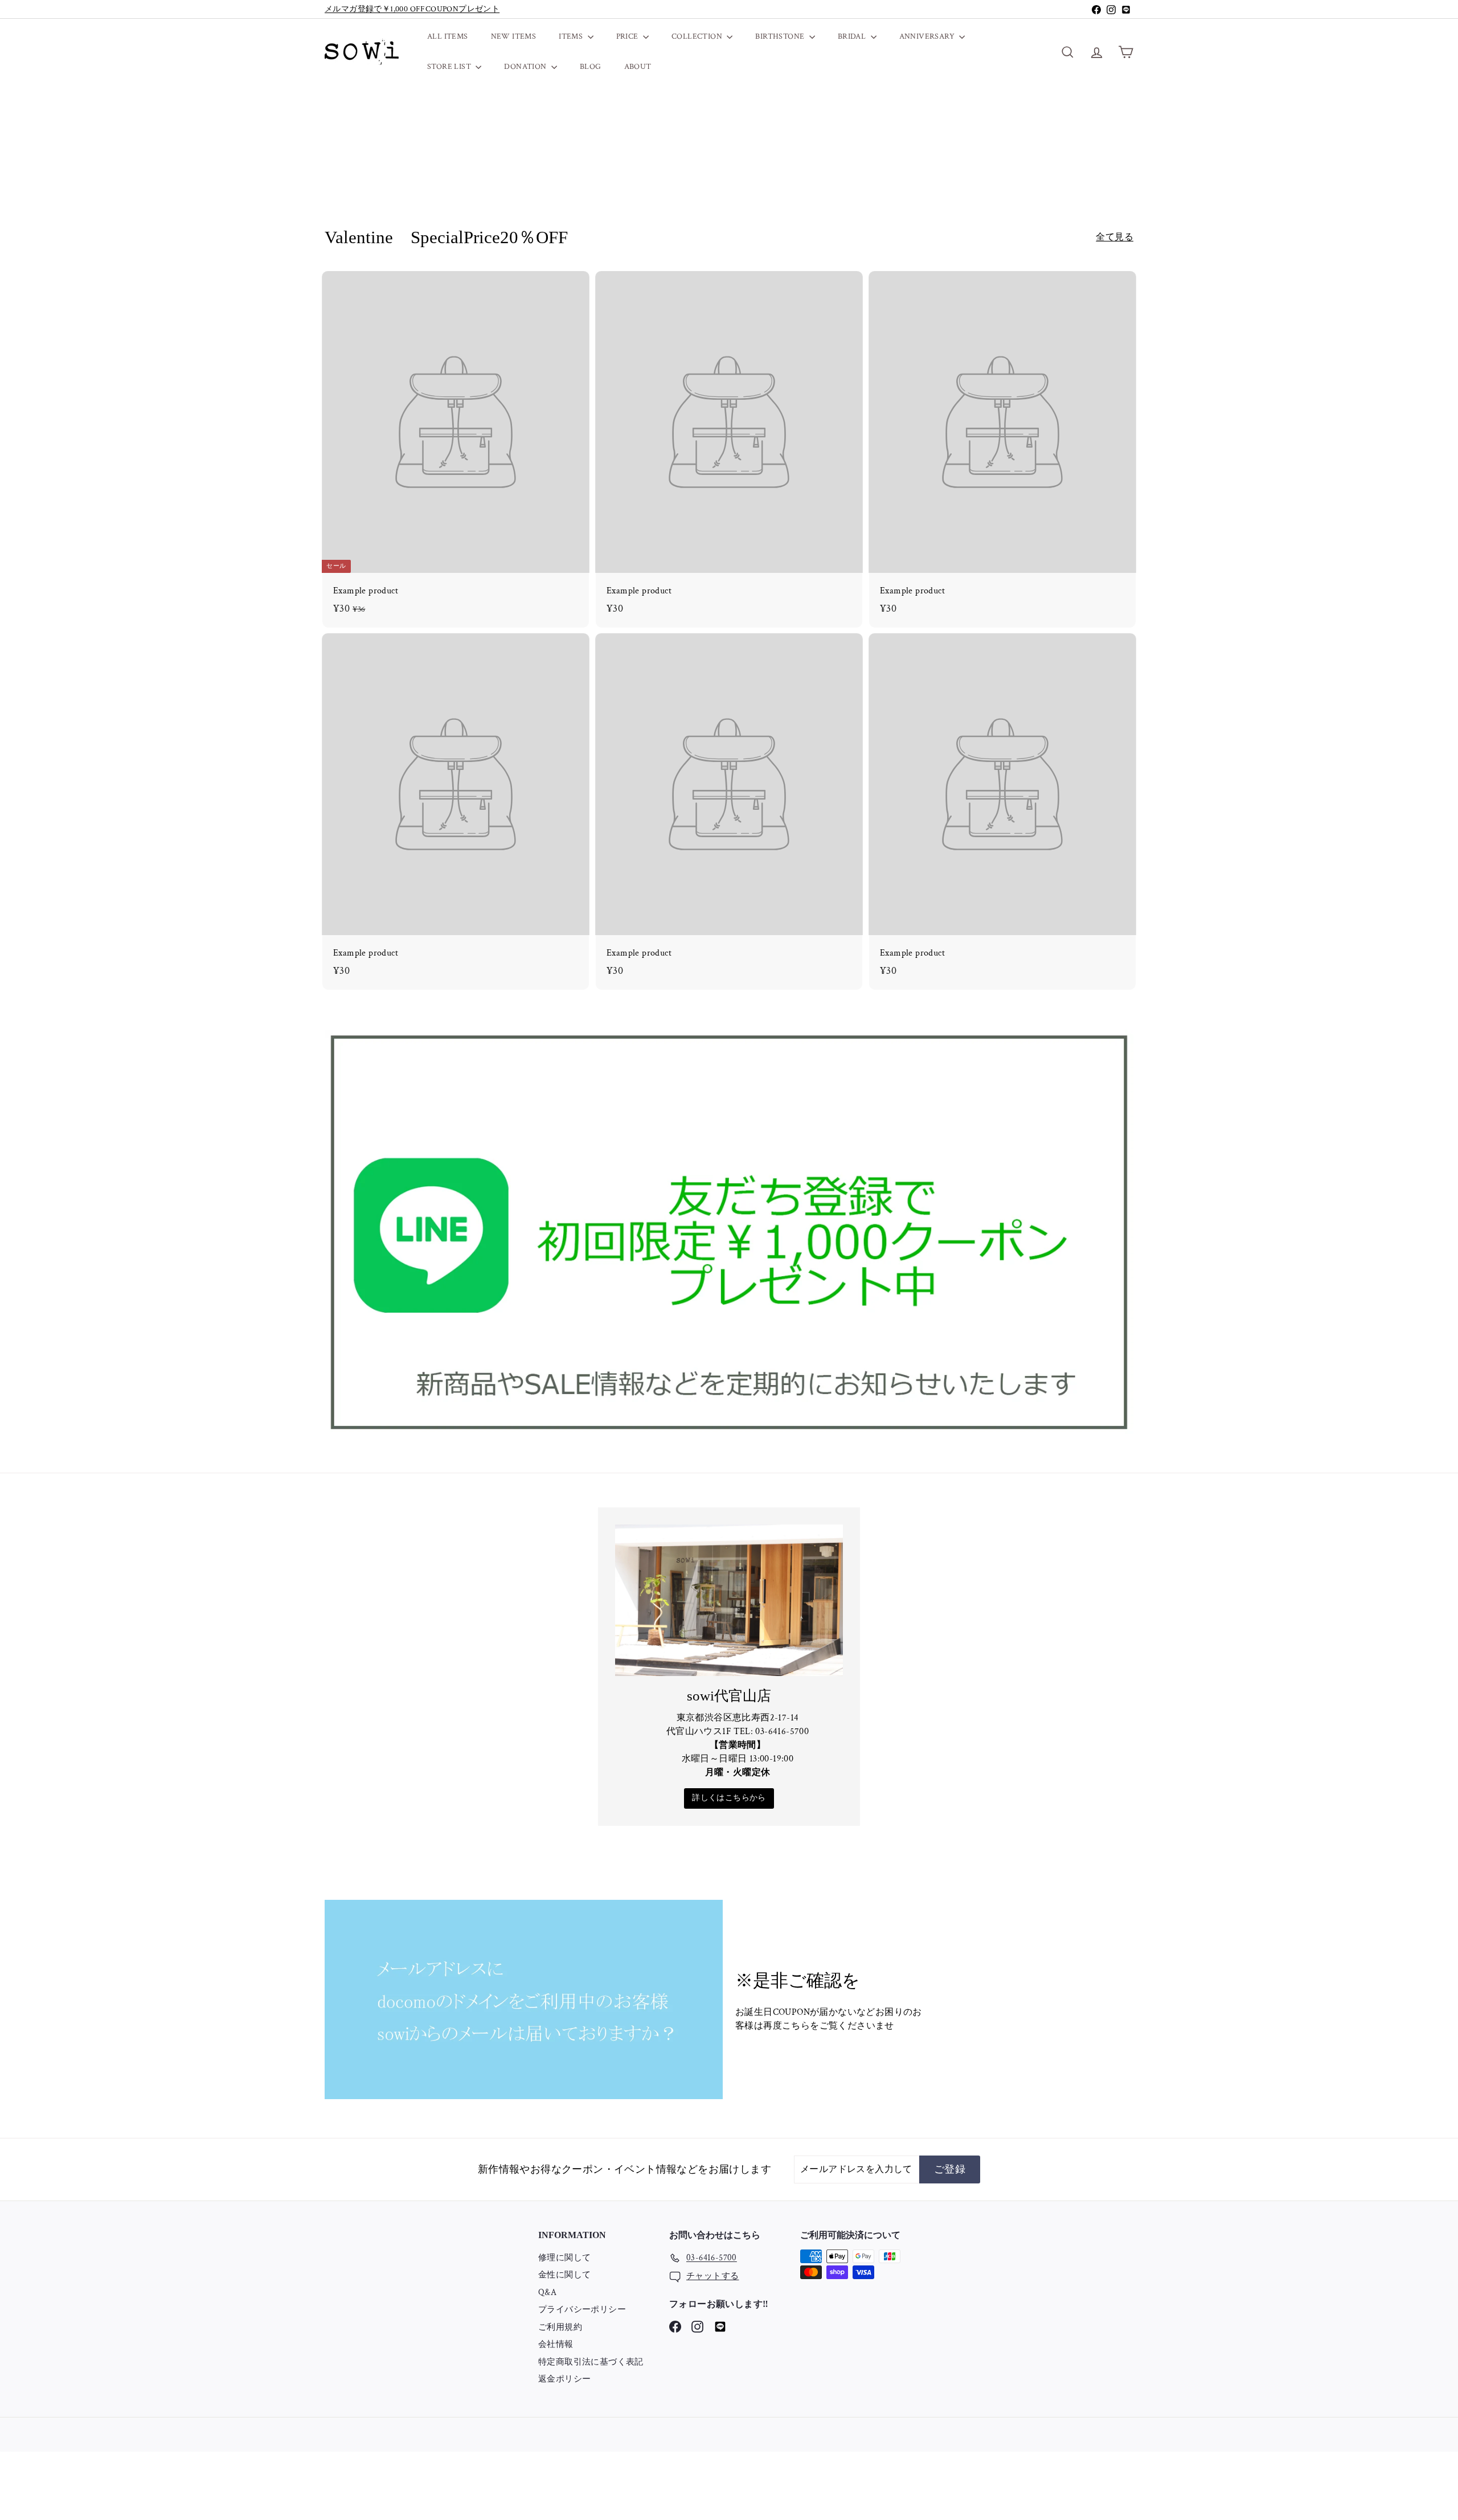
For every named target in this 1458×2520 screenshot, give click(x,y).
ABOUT (638, 67)
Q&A (547, 2292)
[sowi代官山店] (729, 1600)
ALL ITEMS (448, 36)
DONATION (526, 67)
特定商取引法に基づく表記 (591, 2362)
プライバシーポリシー (582, 2310)
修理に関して (564, 2258)
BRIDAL (853, 36)
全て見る (1115, 237)
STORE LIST (450, 67)
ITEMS (572, 36)
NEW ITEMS (514, 36)
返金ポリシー (564, 2379)
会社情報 (556, 2344)
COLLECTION (698, 36)
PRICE (628, 36)
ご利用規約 (560, 2327)
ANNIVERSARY (928, 36)
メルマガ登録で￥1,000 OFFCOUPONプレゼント (412, 9)
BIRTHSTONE (781, 36)
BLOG (591, 67)
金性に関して (564, 2275)
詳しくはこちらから (729, 1798)
